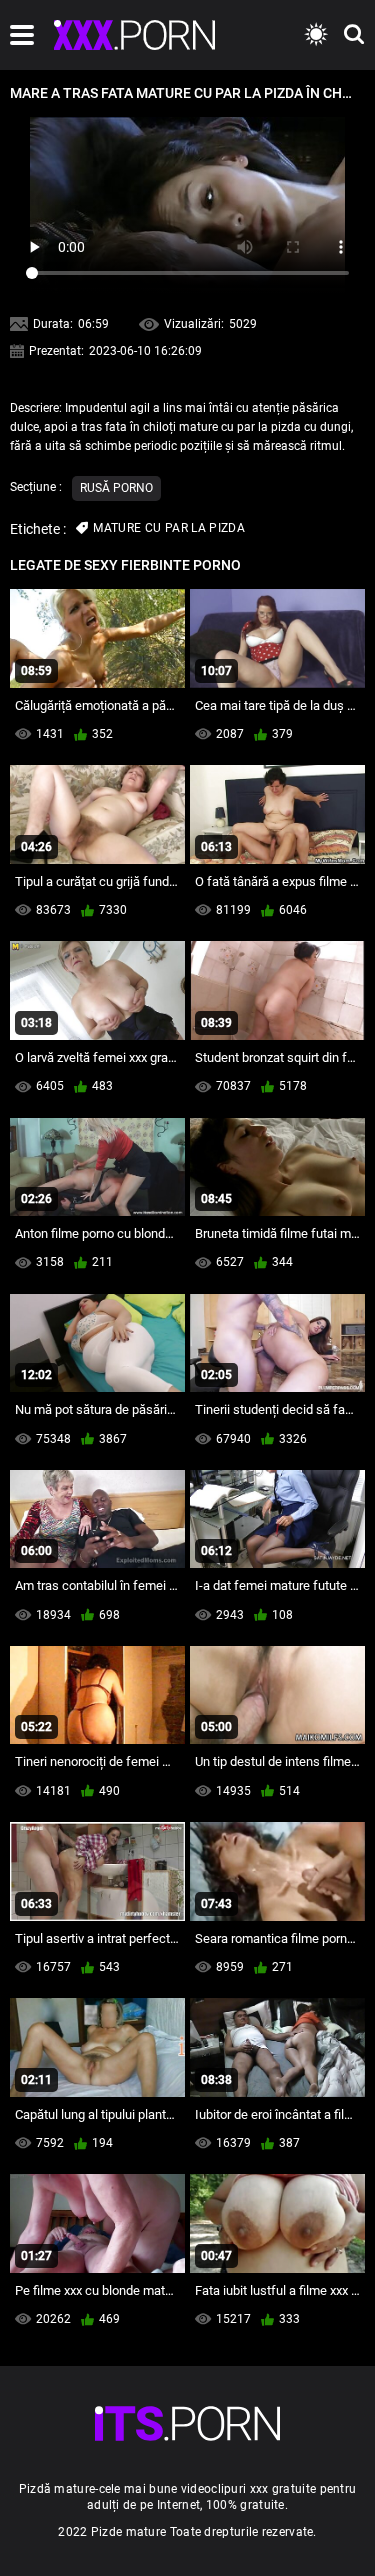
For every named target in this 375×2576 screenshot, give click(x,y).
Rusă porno (116, 488)
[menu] (22, 35)
